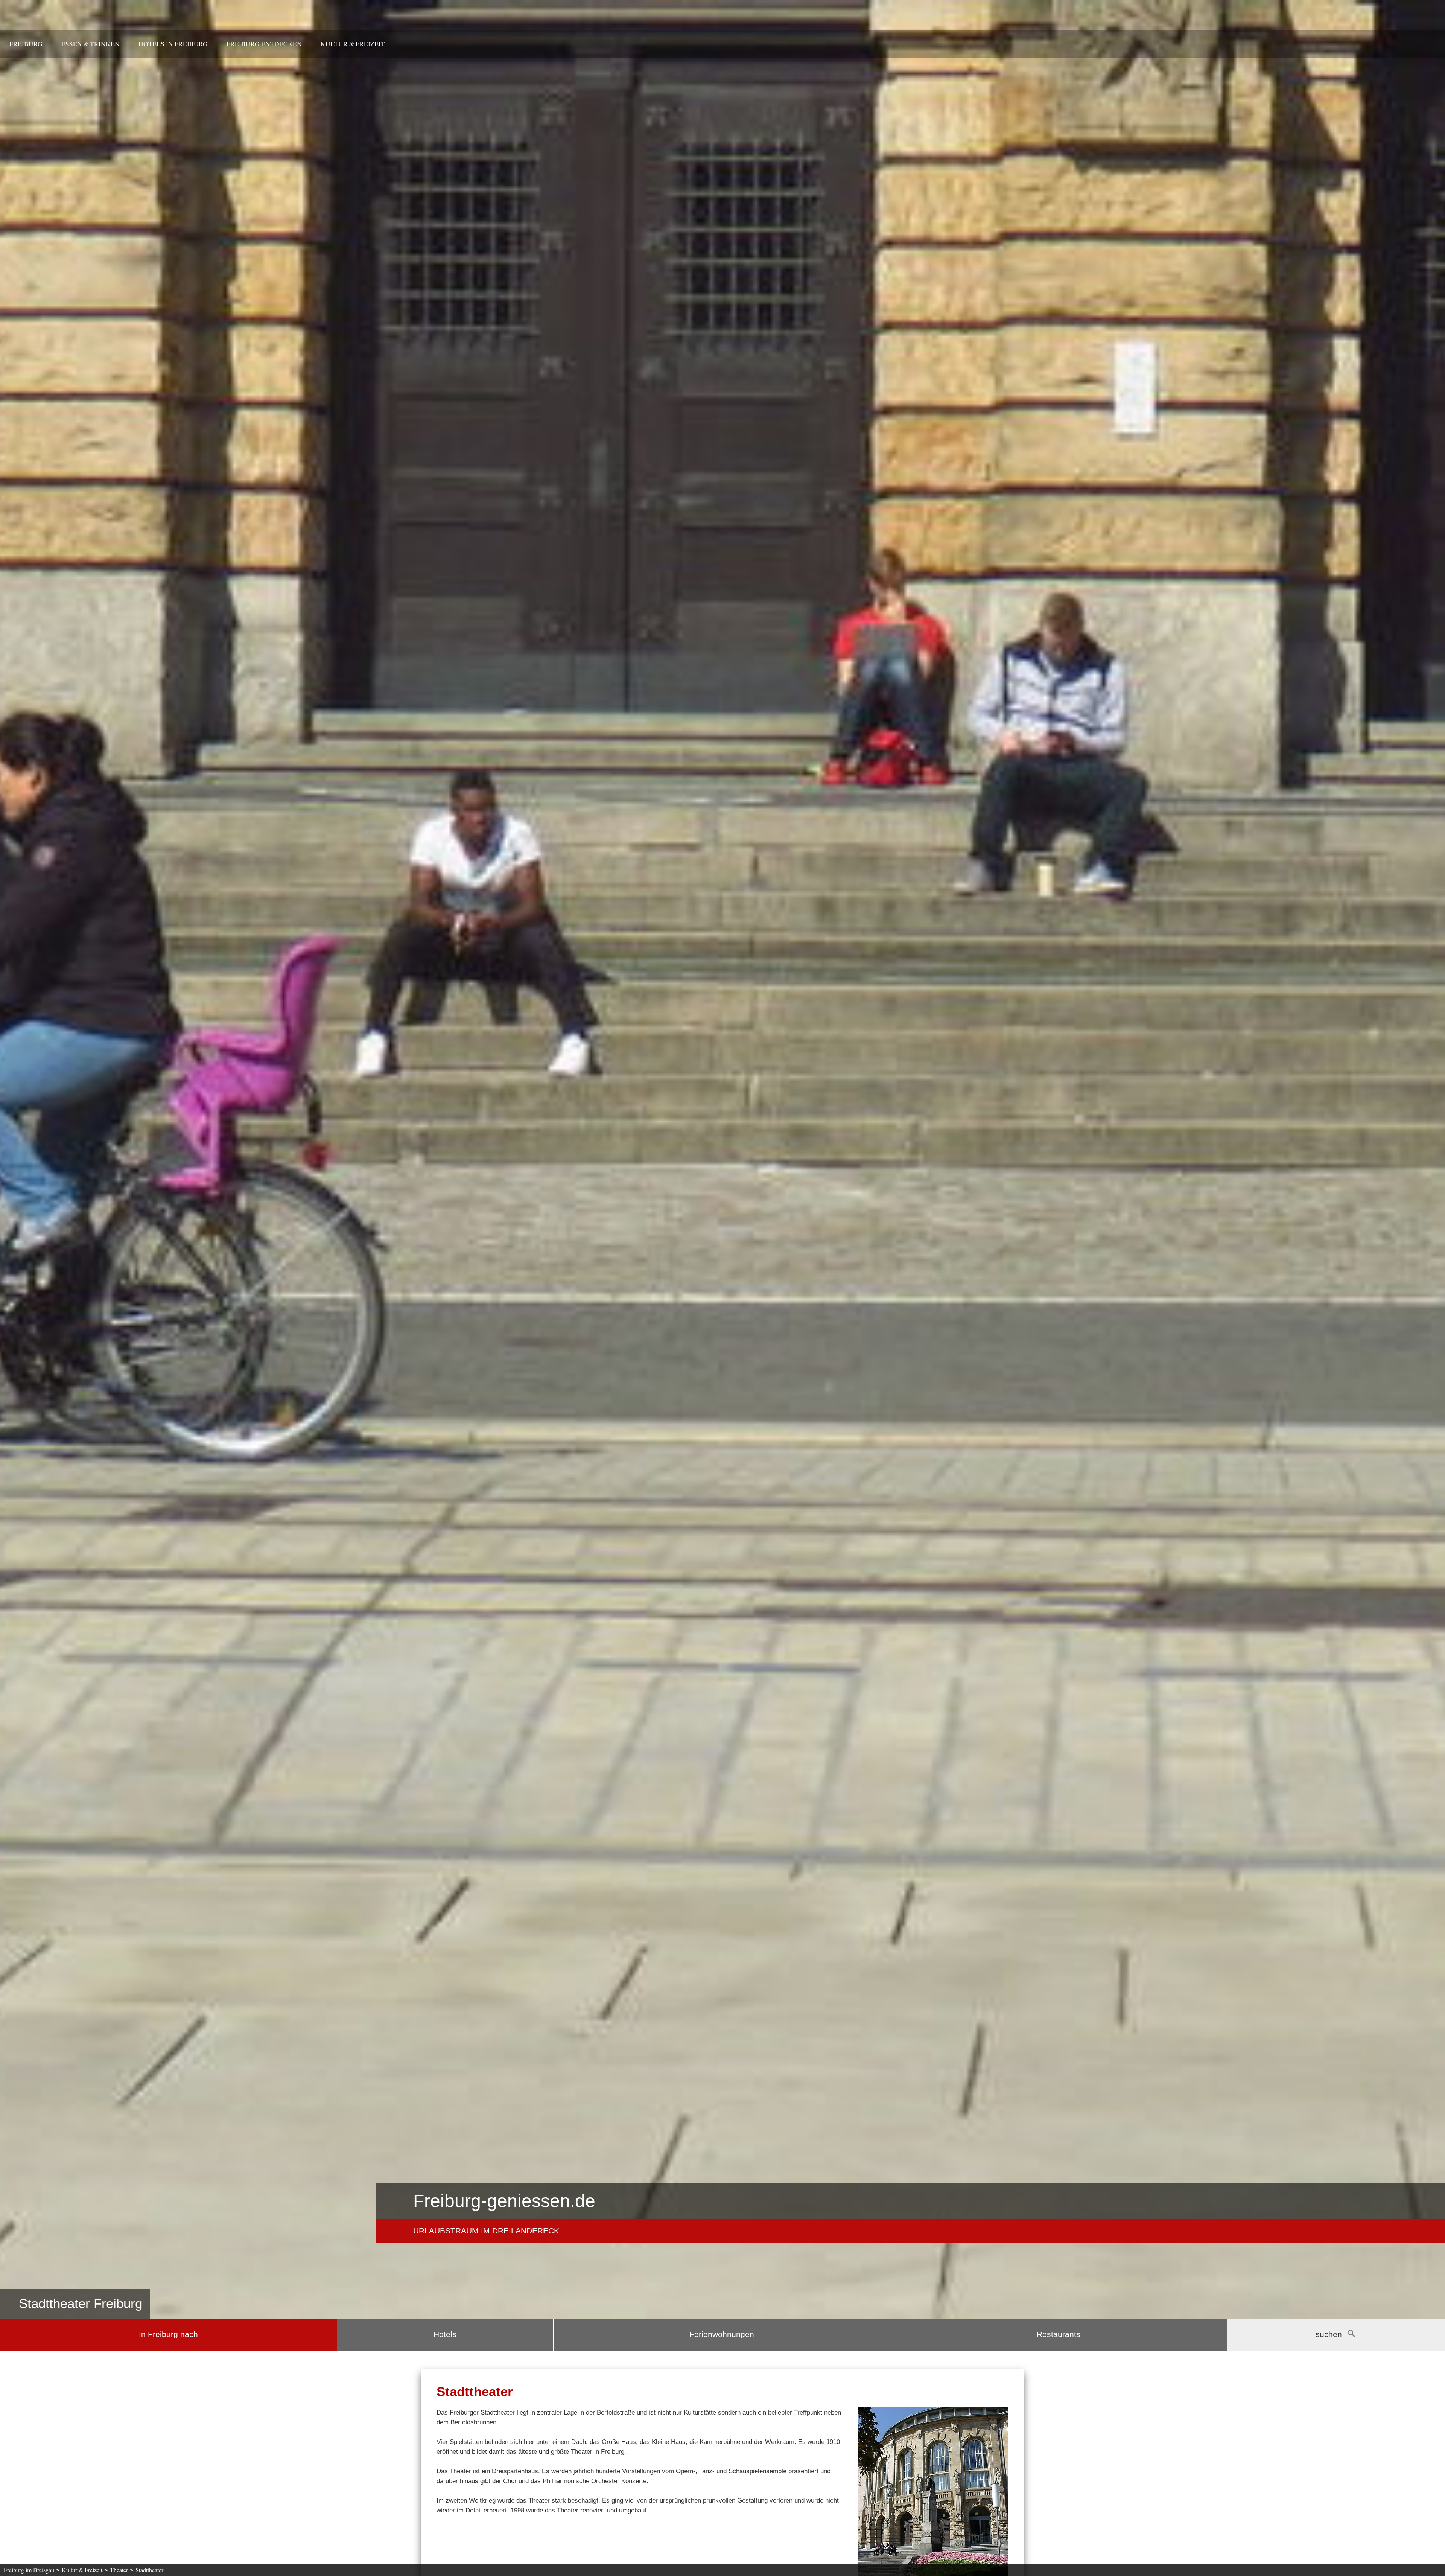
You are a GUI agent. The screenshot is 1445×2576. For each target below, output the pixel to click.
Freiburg (26, 44)
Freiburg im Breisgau (29, 2570)
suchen (1329, 2334)
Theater (119, 2570)
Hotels (445, 2334)
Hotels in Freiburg (173, 44)
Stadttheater (149, 2570)
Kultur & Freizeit (353, 44)
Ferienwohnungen (722, 2334)
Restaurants (1059, 2334)
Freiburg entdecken (264, 44)
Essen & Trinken (91, 44)
